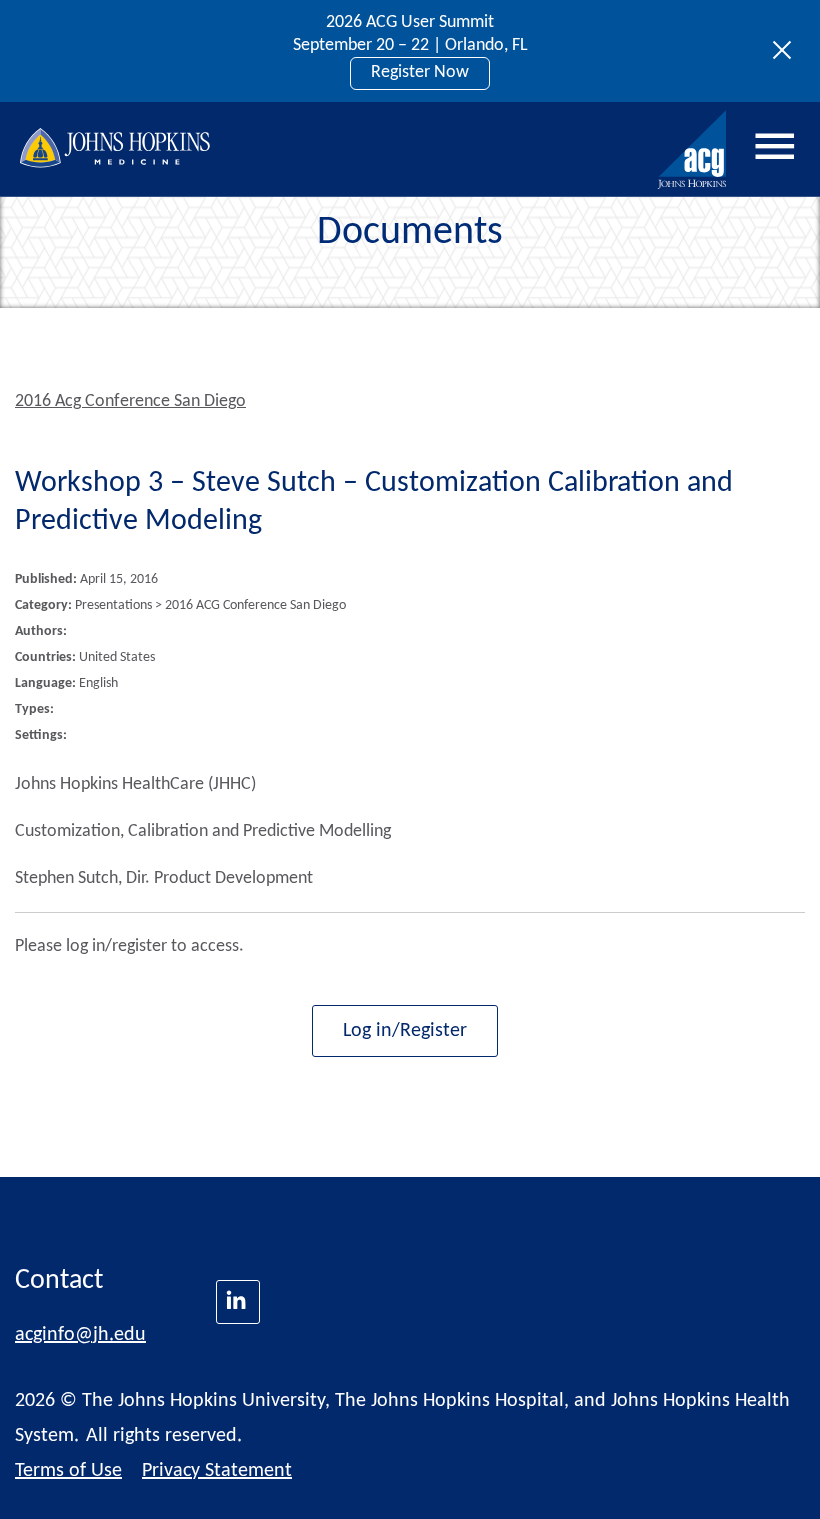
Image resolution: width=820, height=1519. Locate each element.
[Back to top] (771, 1478)
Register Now (420, 72)
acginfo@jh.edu (80, 1335)
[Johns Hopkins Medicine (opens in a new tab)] (238, 1302)
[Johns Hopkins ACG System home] (693, 150)
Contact (59, 1281)
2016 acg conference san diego (130, 401)
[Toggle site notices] (787, 51)
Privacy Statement (217, 1471)
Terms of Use (68, 1471)
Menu (775, 147)
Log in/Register (405, 1031)
